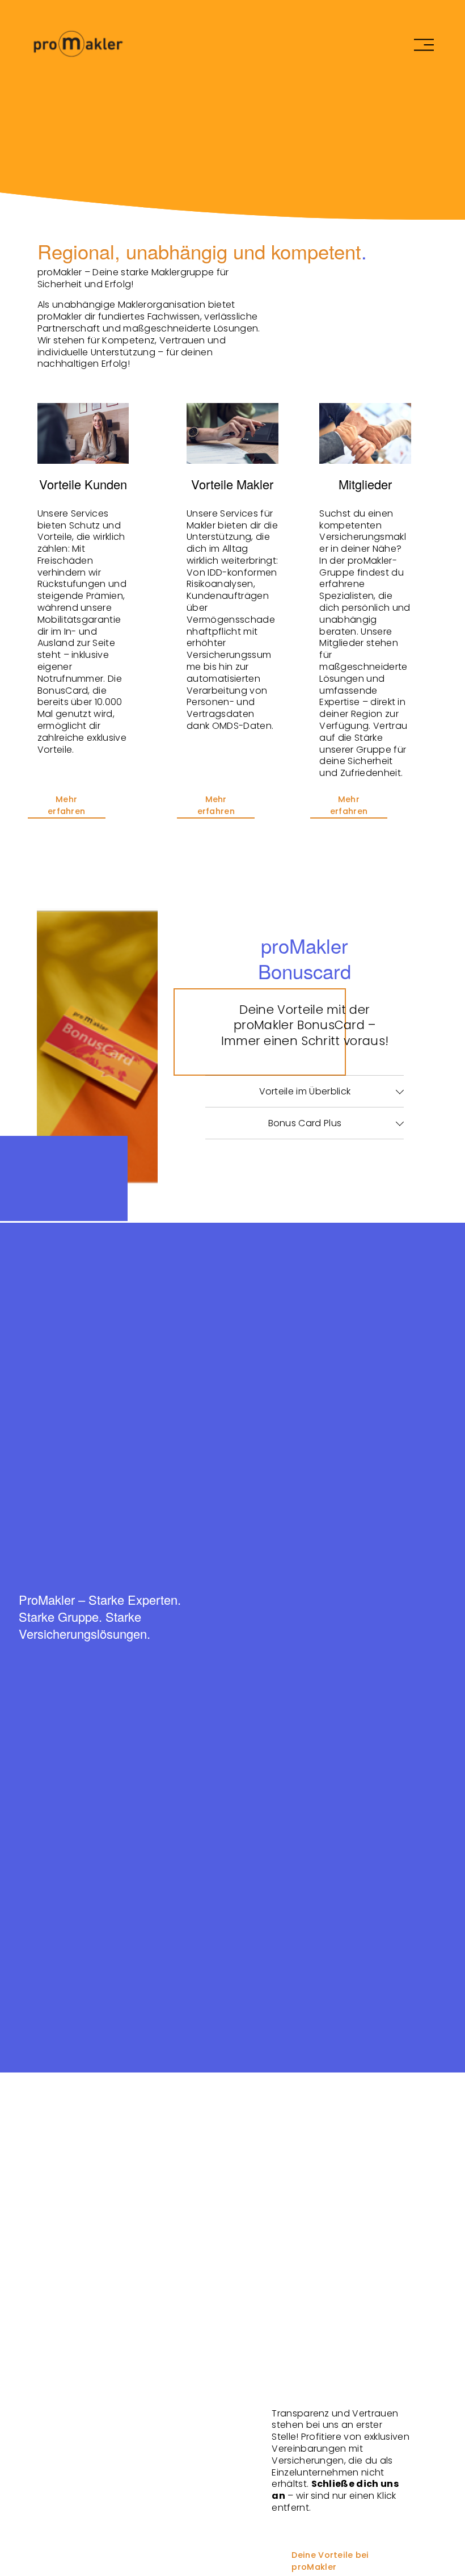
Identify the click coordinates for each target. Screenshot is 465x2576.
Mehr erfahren (66, 805)
